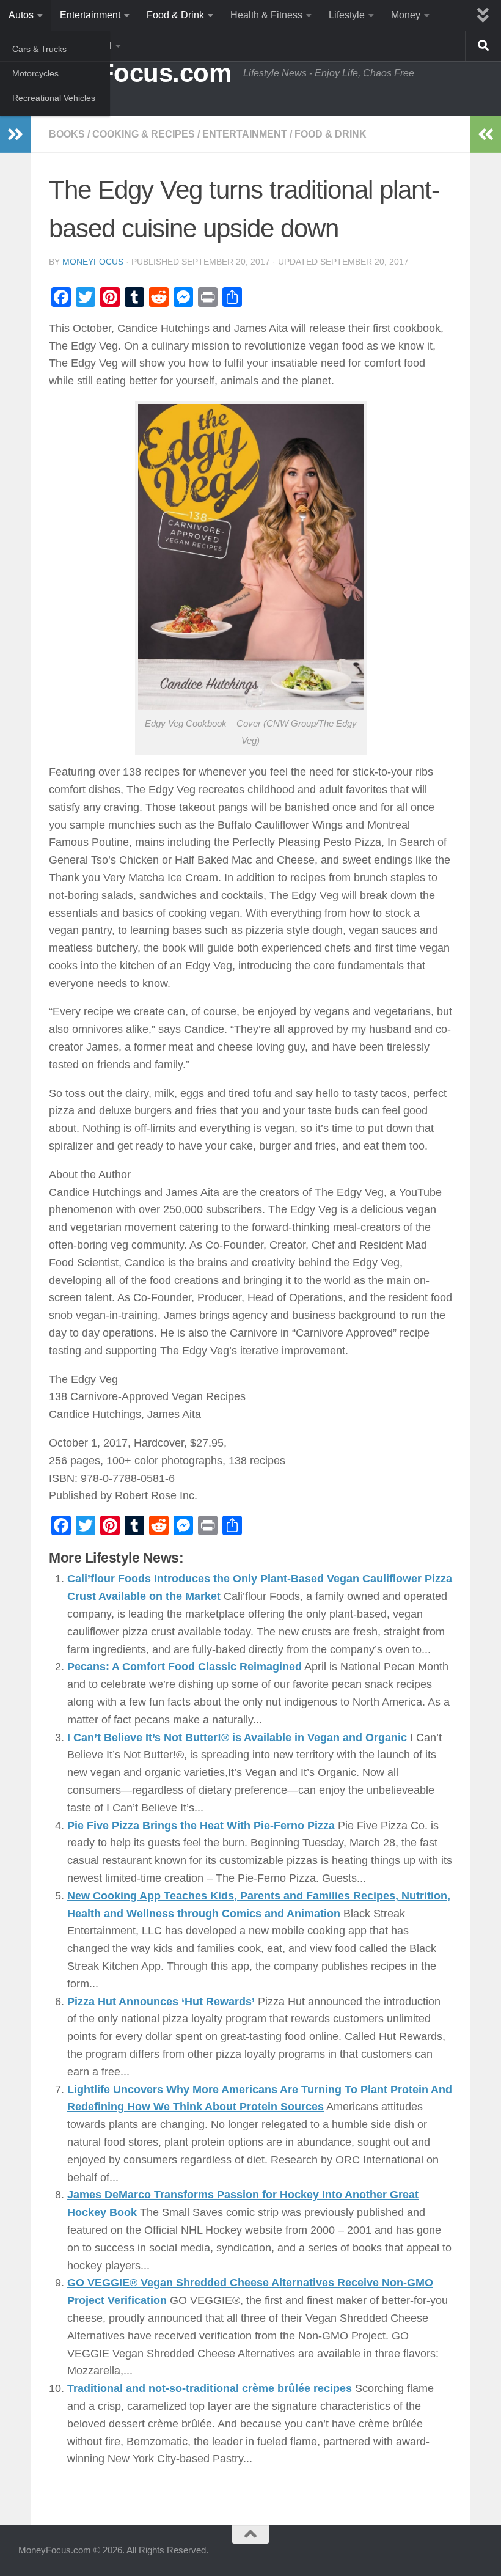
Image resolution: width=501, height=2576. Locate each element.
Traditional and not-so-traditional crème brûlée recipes (210, 2388)
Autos (21, 15)
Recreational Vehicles (54, 98)
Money (406, 15)
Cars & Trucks (39, 49)
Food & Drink (175, 15)
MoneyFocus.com (125, 73)
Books (67, 134)
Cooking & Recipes (144, 134)
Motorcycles (35, 73)
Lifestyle (347, 15)
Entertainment (90, 15)
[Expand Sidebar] (15, 134)
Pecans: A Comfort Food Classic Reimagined (185, 1667)
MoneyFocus (93, 262)
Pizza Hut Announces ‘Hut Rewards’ (161, 2002)
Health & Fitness (266, 15)
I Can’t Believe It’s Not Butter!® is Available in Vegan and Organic (237, 1738)
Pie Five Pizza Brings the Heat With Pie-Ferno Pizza (201, 1826)
